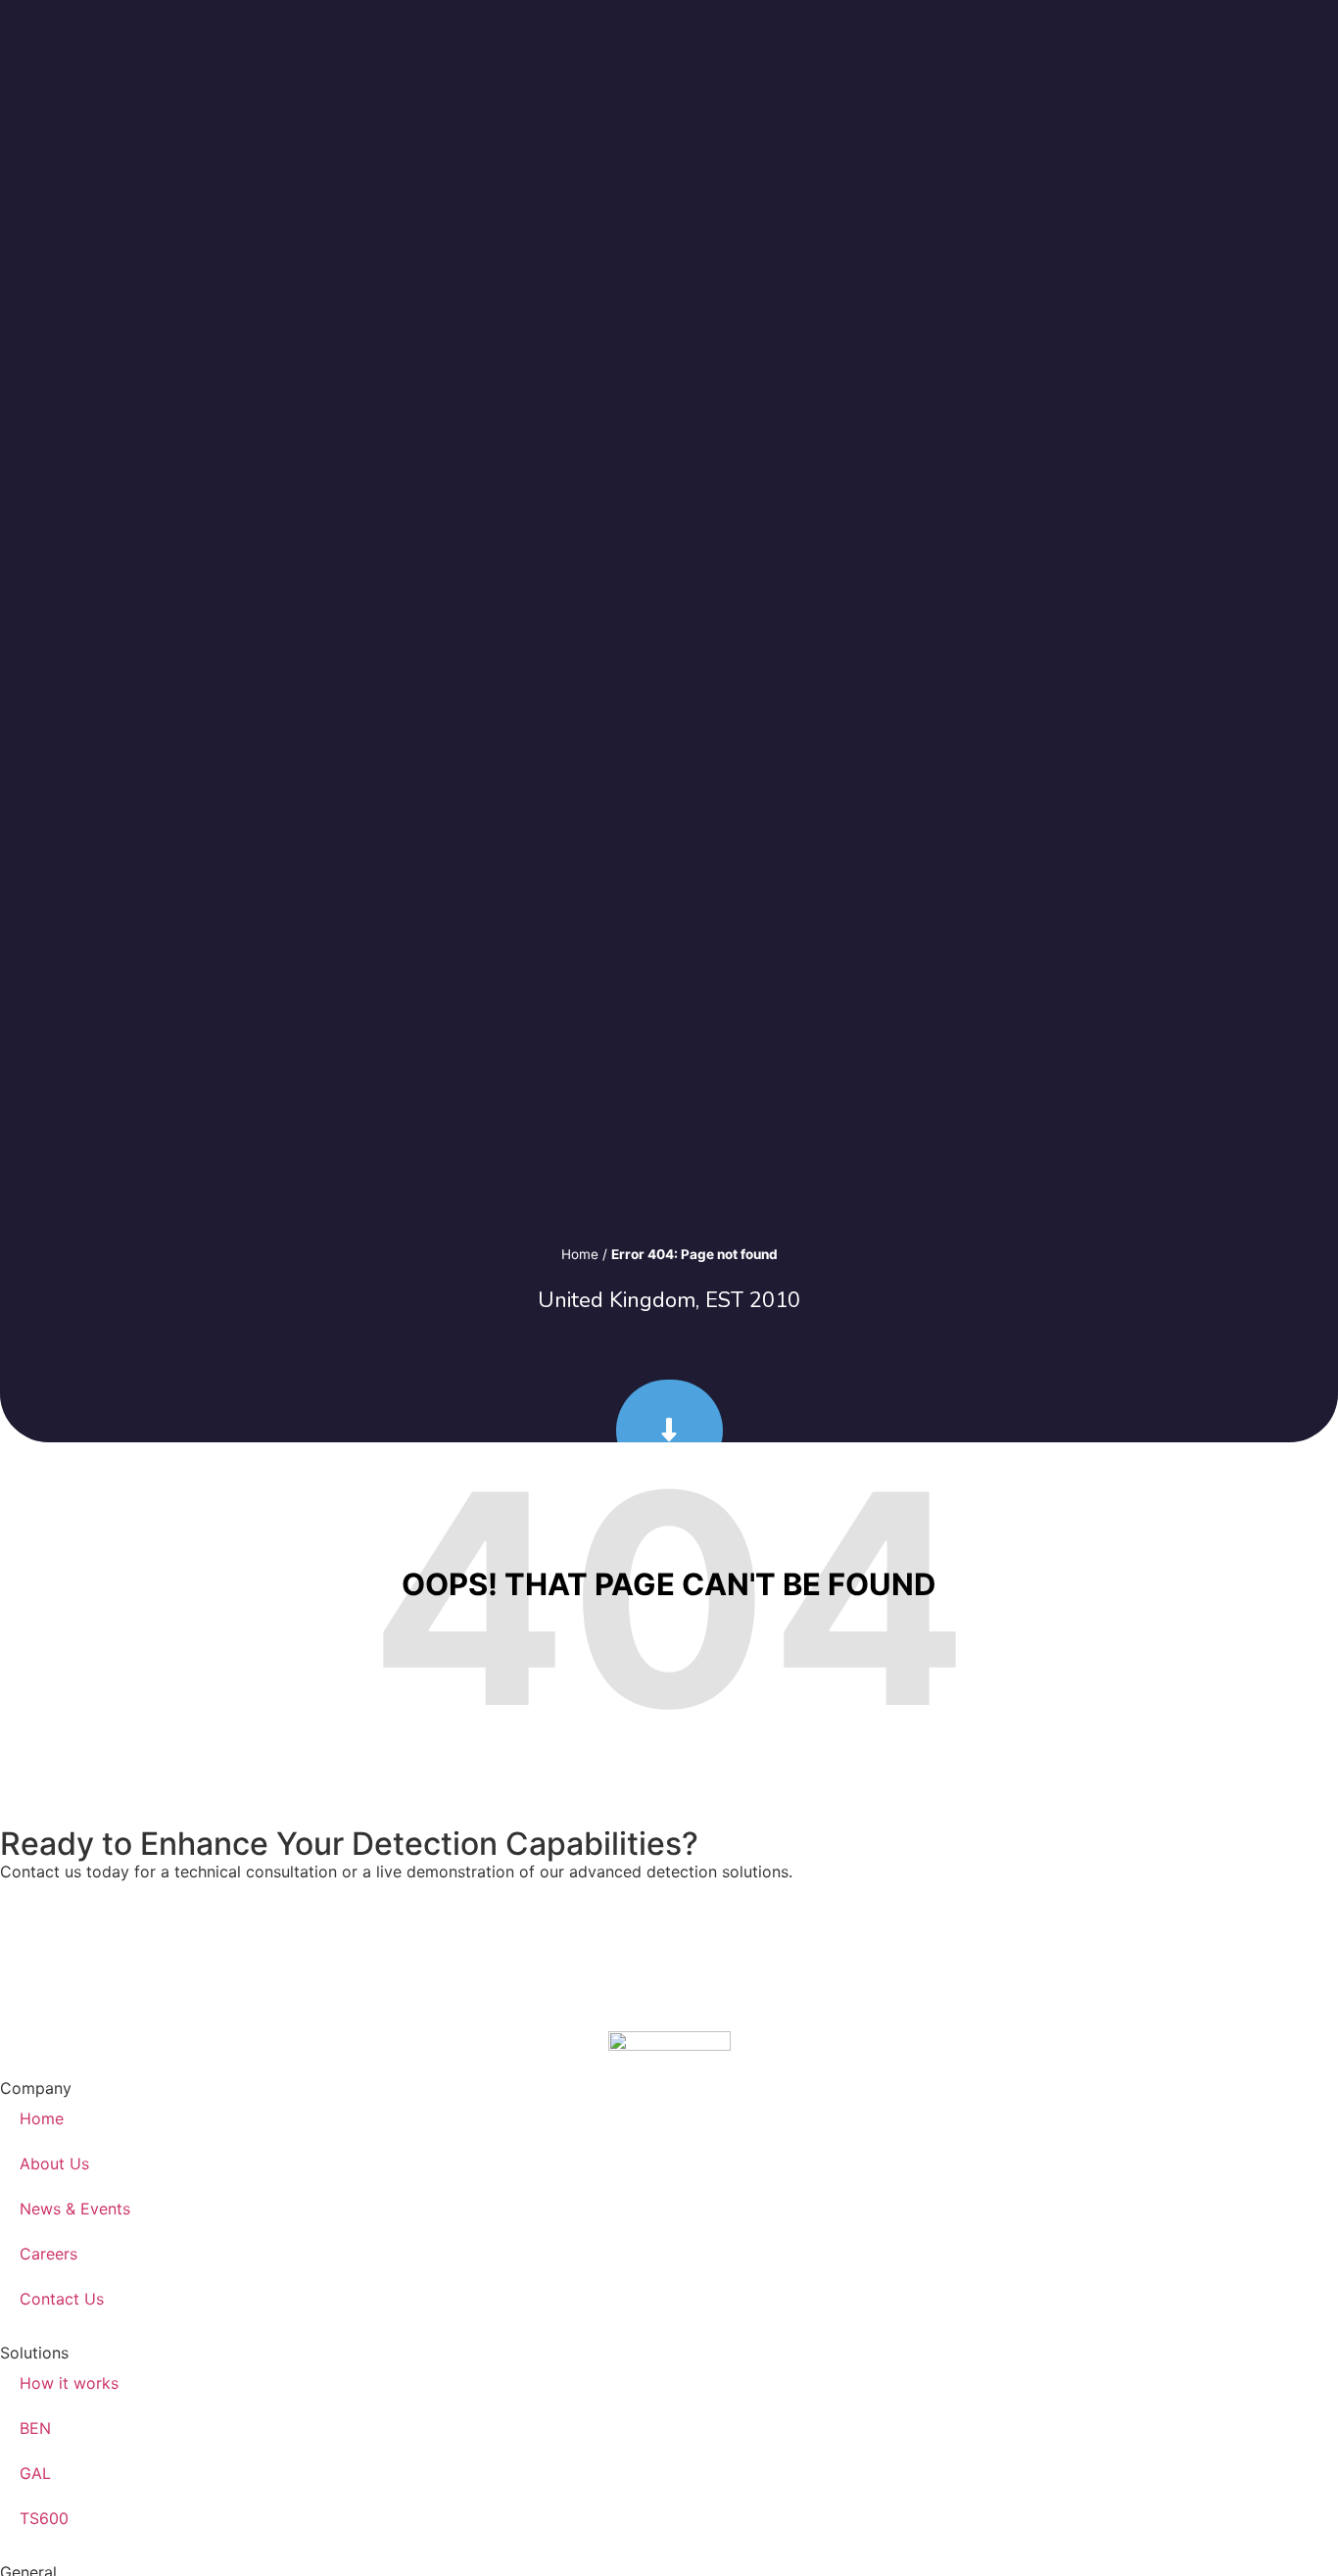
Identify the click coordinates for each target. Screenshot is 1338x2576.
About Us (54, 2163)
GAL (35, 2473)
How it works (69, 2383)
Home (580, 1254)
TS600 (44, 2518)
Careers (48, 2254)
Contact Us (62, 2299)
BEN (35, 2428)
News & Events (75, 2209)
